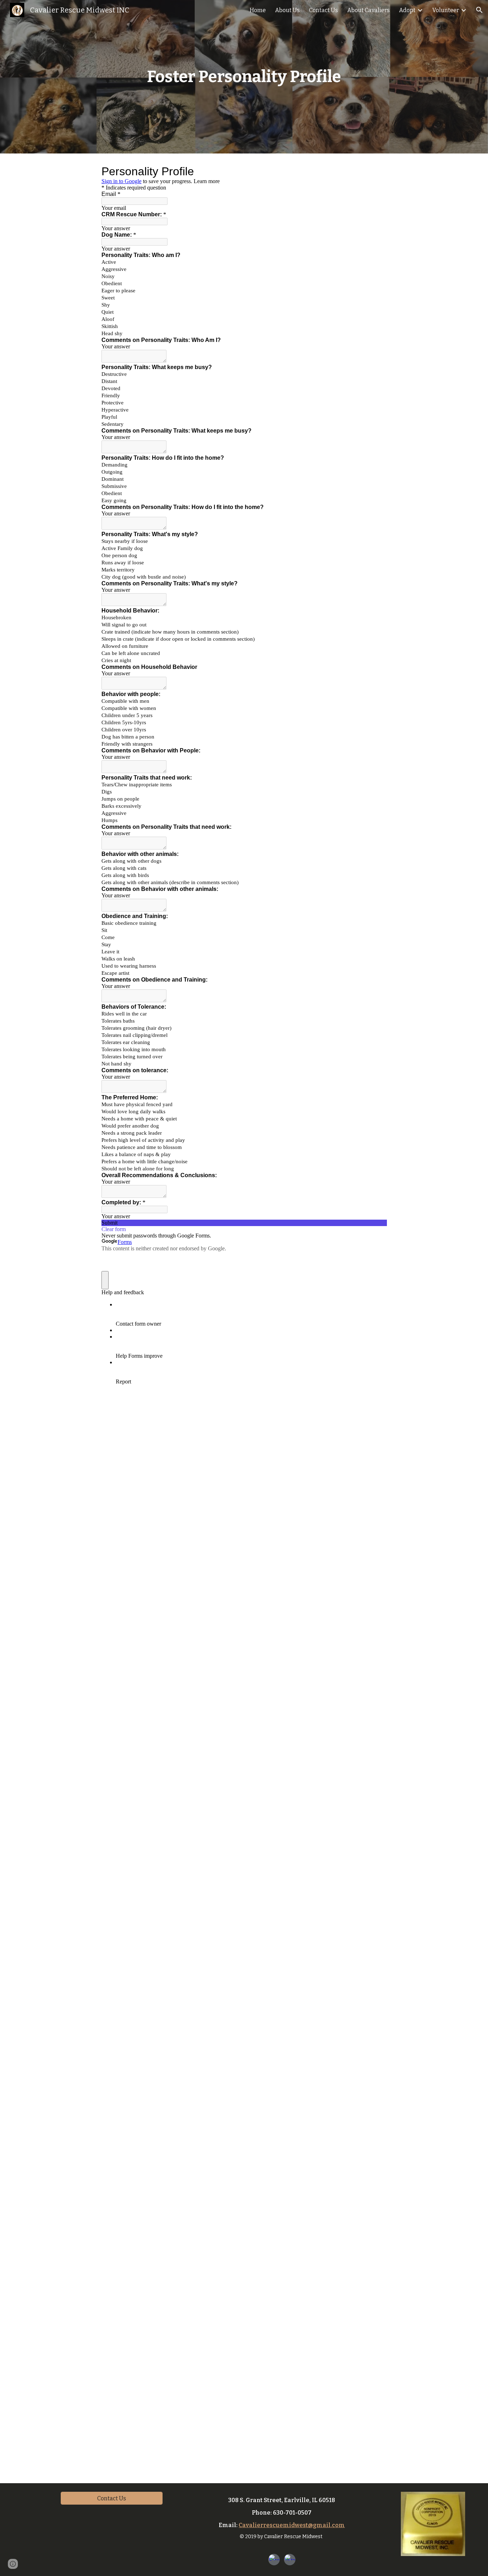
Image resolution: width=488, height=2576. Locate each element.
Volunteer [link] (446, 10)
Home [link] (258, 10)
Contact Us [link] (323, 10)
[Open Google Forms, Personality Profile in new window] (376, 171)
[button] (479, 10)
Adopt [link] (407, 10)
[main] (244, 77)
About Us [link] (287, 10)
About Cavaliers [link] (369, 10)
